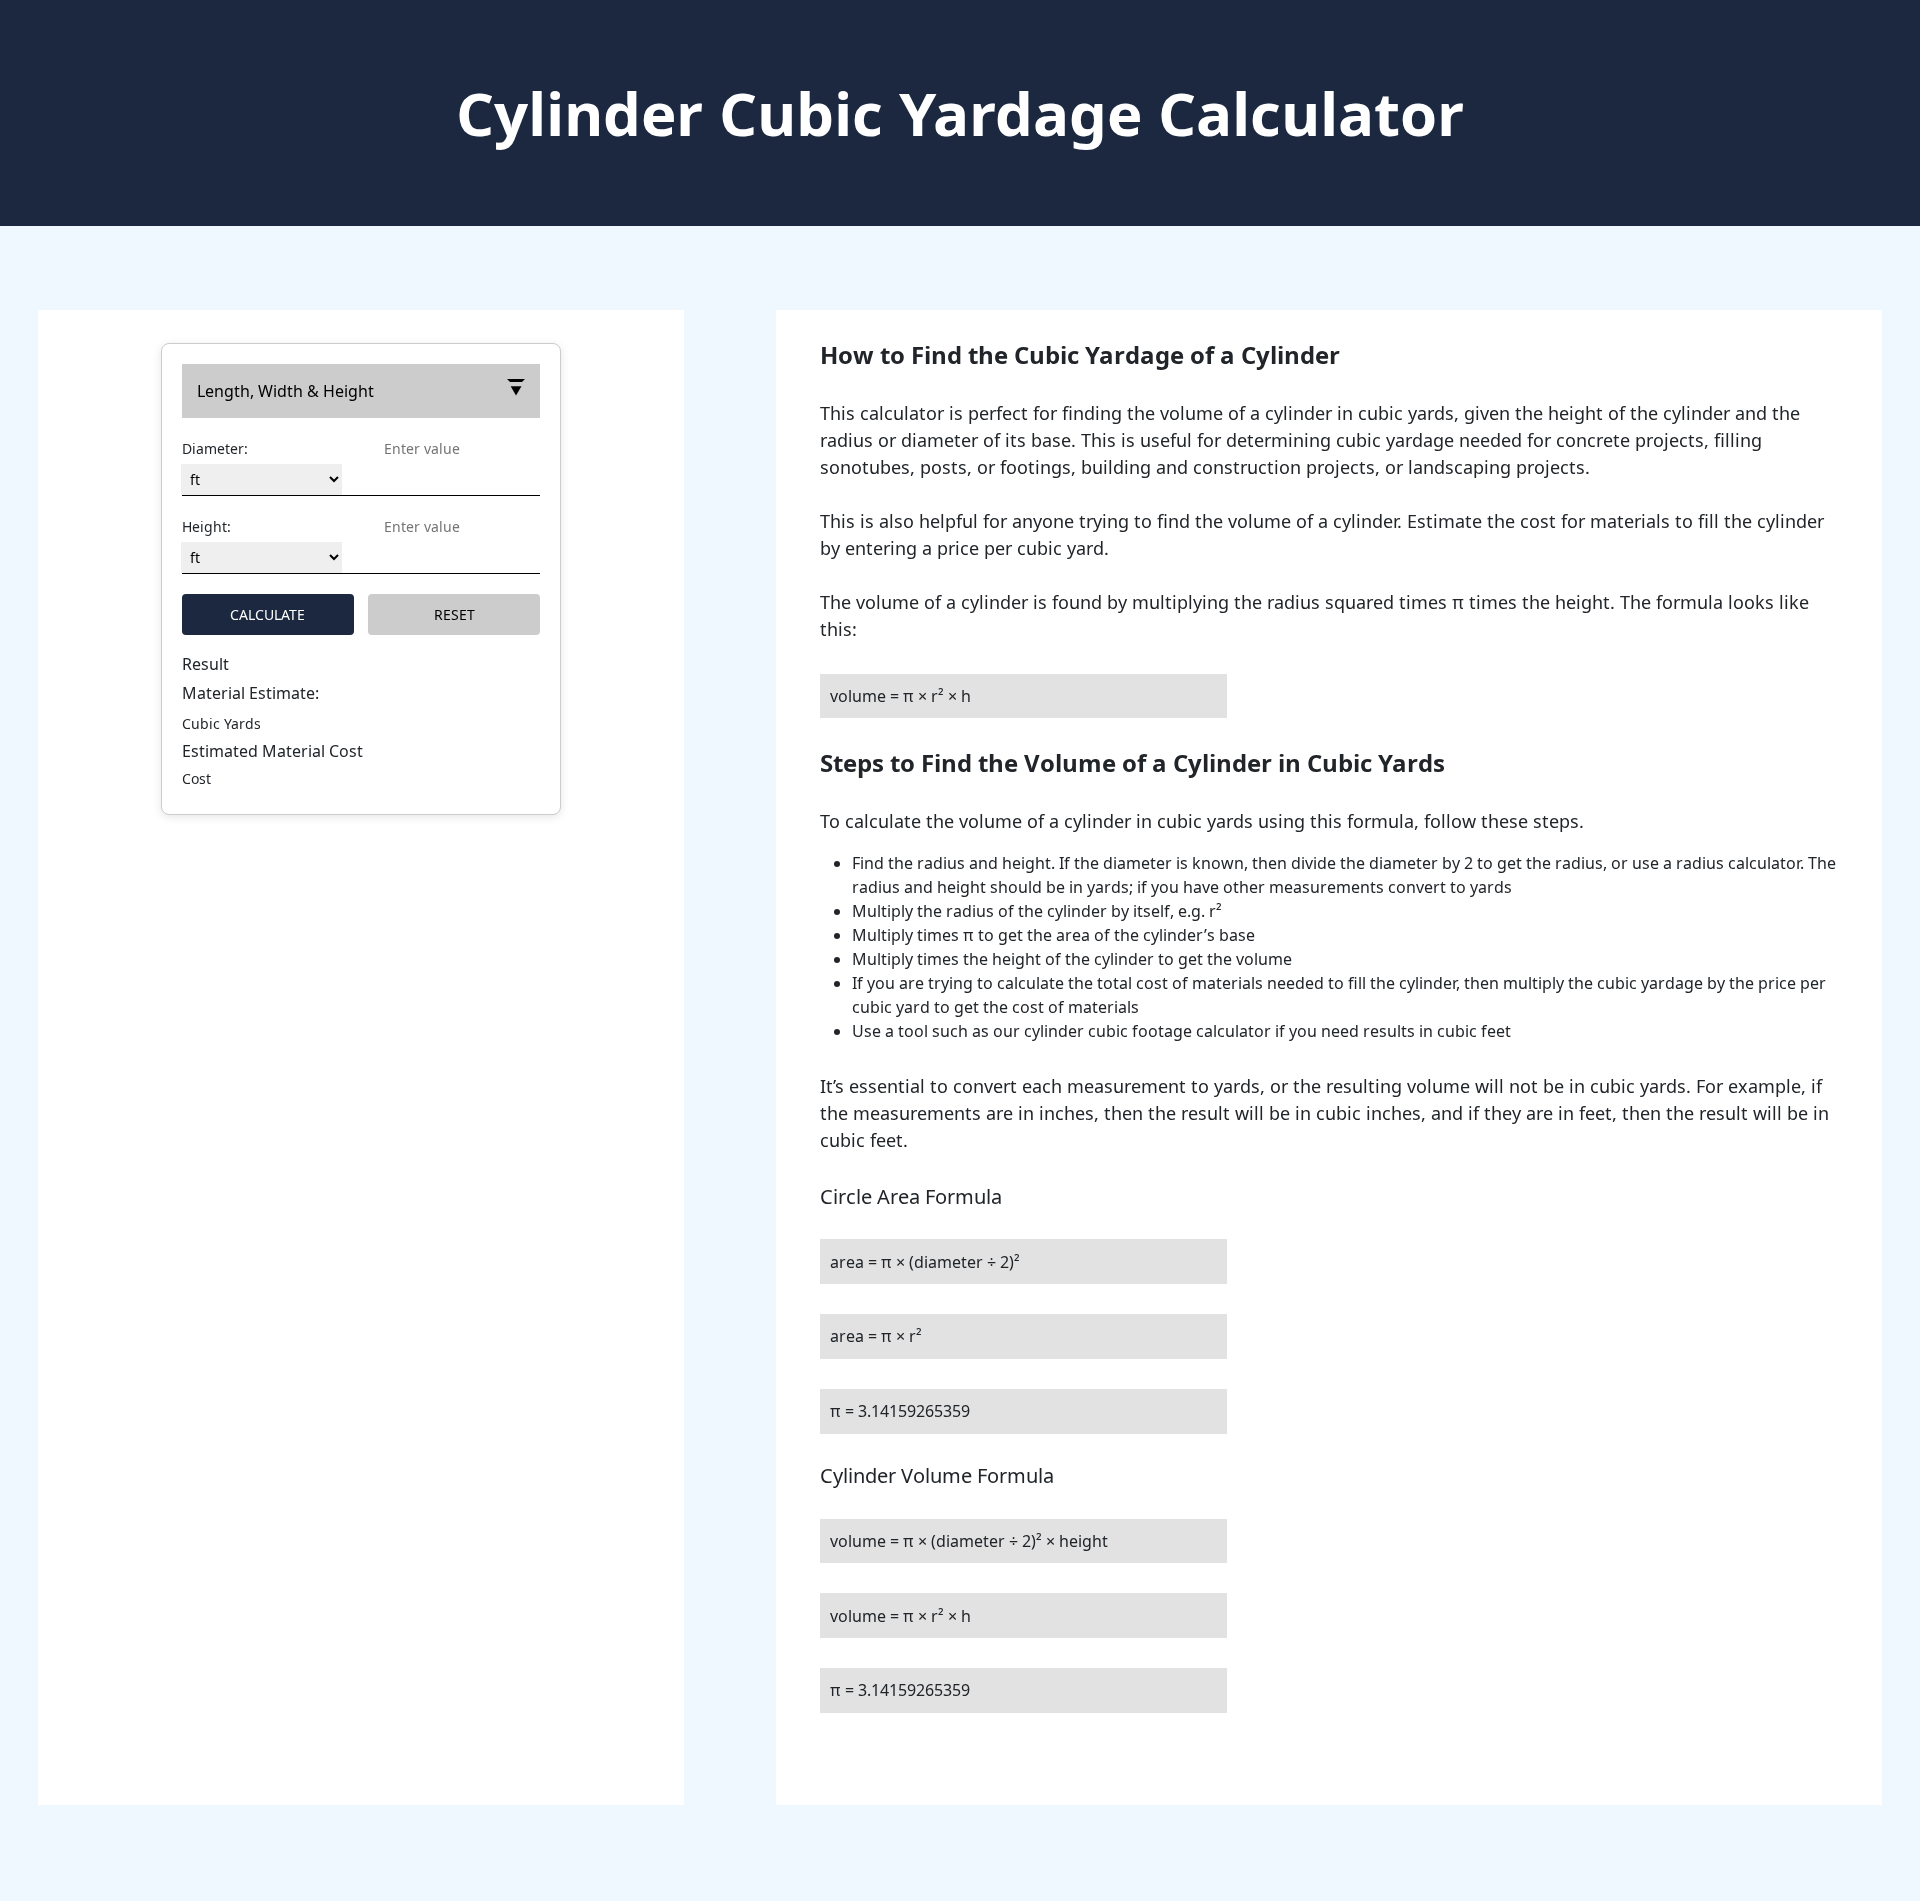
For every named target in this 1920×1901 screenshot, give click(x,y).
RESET (454, 614)
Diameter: (215, 448)
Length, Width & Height (285, 391)
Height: (206, 526)
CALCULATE (267, 614)
